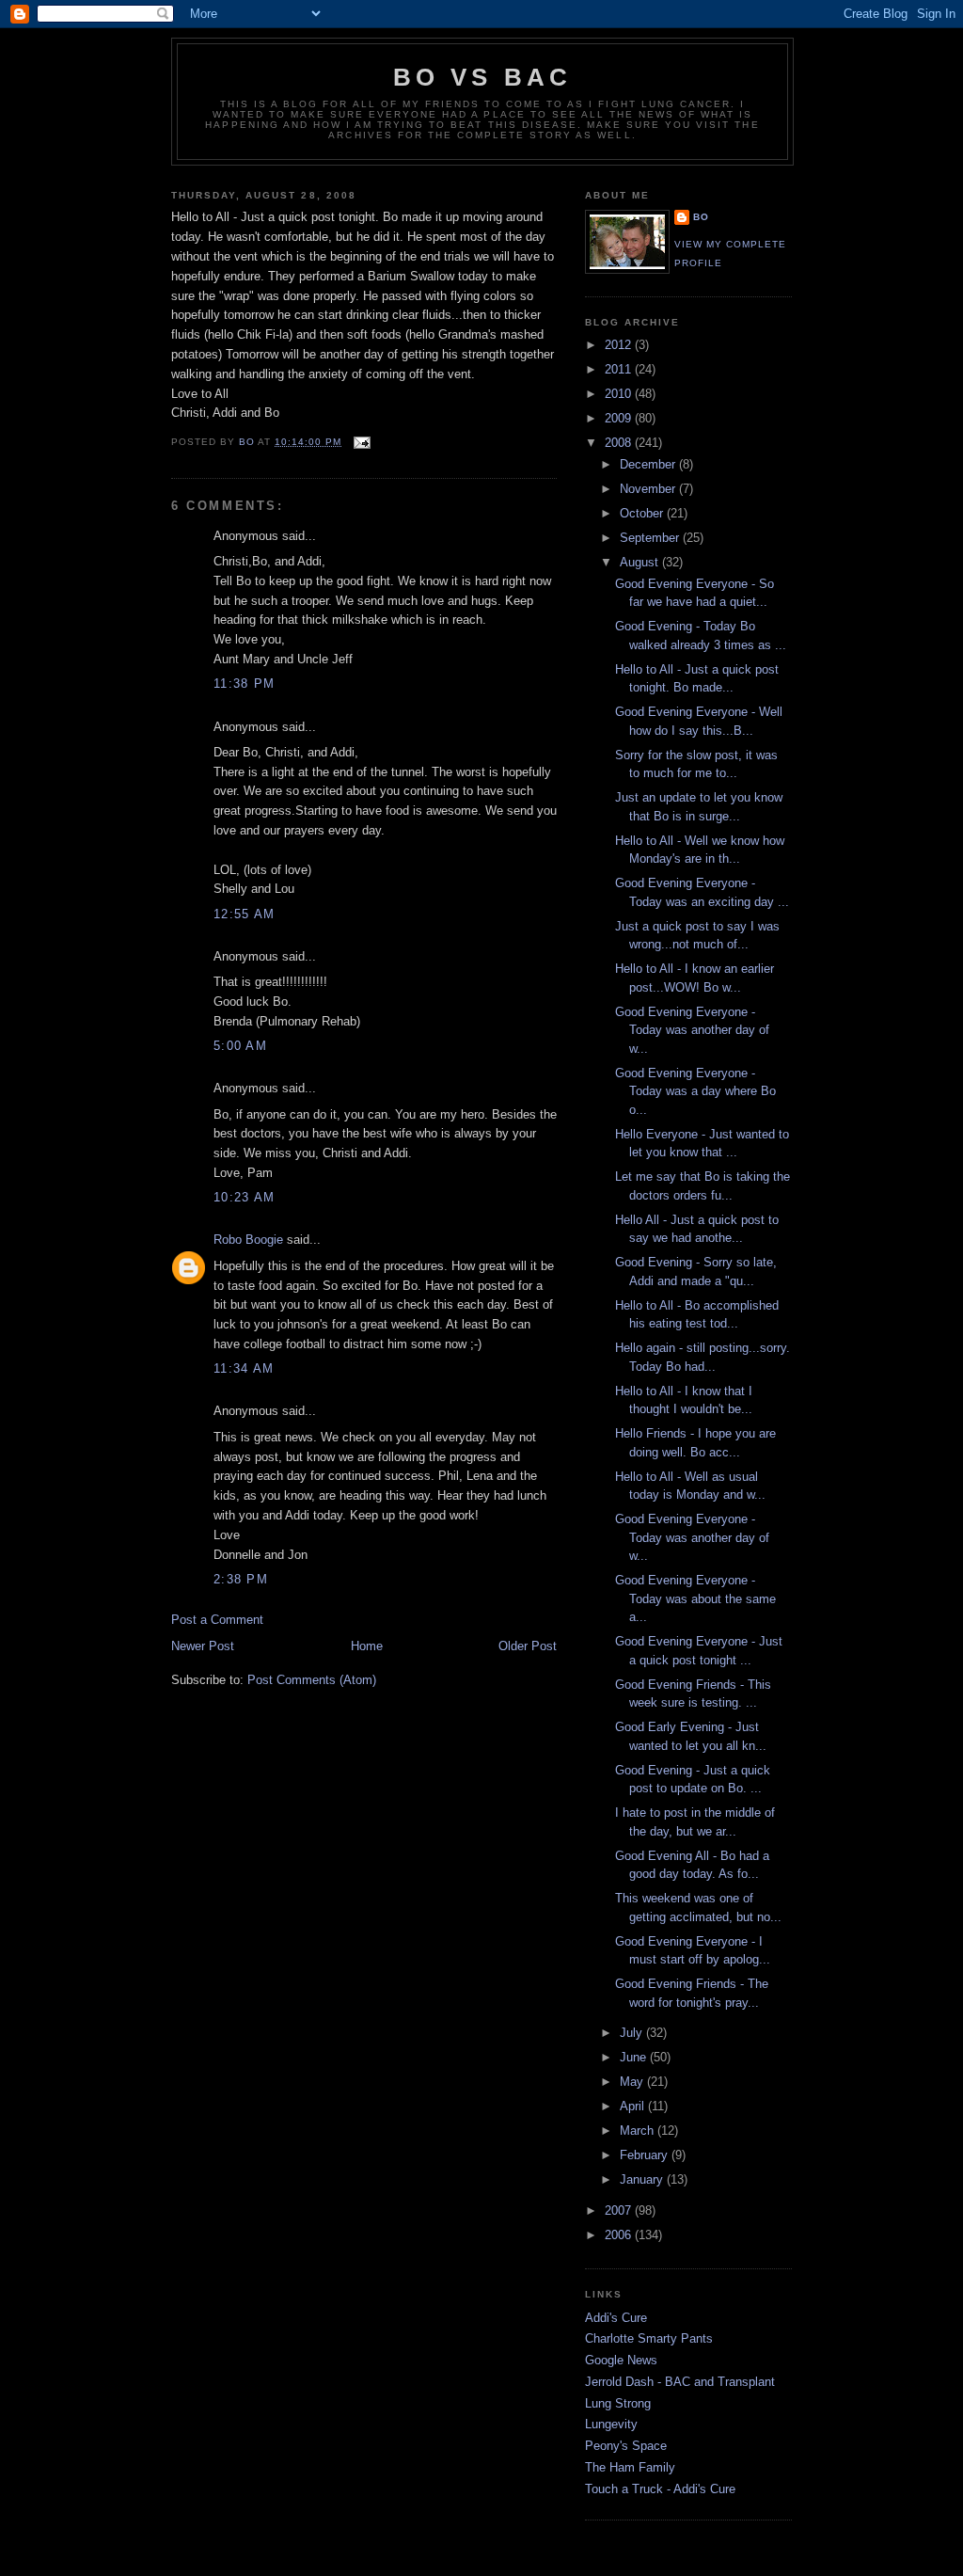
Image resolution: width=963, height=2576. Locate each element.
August (641, 562)
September (651, 538)
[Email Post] (362, 442)
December (649, 464)
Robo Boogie (248, 1240)
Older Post (528, 1646)
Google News (621, 2360)
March (639, 2131)
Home (367, 1646)
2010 (620, 394)
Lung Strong (618, 2403)
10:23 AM (244, 1197)
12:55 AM (244, 914)
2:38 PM (241, 1579)
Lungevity (611, 2424)
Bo (701, 217)
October (643, 513)
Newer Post (203, 1646)
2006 (620, 2235)
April (634, 2106)
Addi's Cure (616, 2318)
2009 (620, 418)
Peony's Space (626, 2446)
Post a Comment (217, 1620)
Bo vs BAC (483, 77)
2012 (620, 345)
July (633, 2033)
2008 (620, 443)
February (646, 2155)
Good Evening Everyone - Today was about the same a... (695, 1598)
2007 (620, 2210)
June (635, 2057)
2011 (620, 369)
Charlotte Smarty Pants (649, 2338)
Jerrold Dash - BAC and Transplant (680, 2382)
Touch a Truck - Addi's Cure (660, 2489)
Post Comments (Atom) (312, 1680)
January (643, 2179)
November (649, 489)
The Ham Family (630, 2467)
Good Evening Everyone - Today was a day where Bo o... (695, 1091)
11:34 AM (244, 1368)
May (633, 2082)
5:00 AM (240, 1046)
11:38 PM (244, 684)
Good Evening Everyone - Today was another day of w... (692, 1030)
